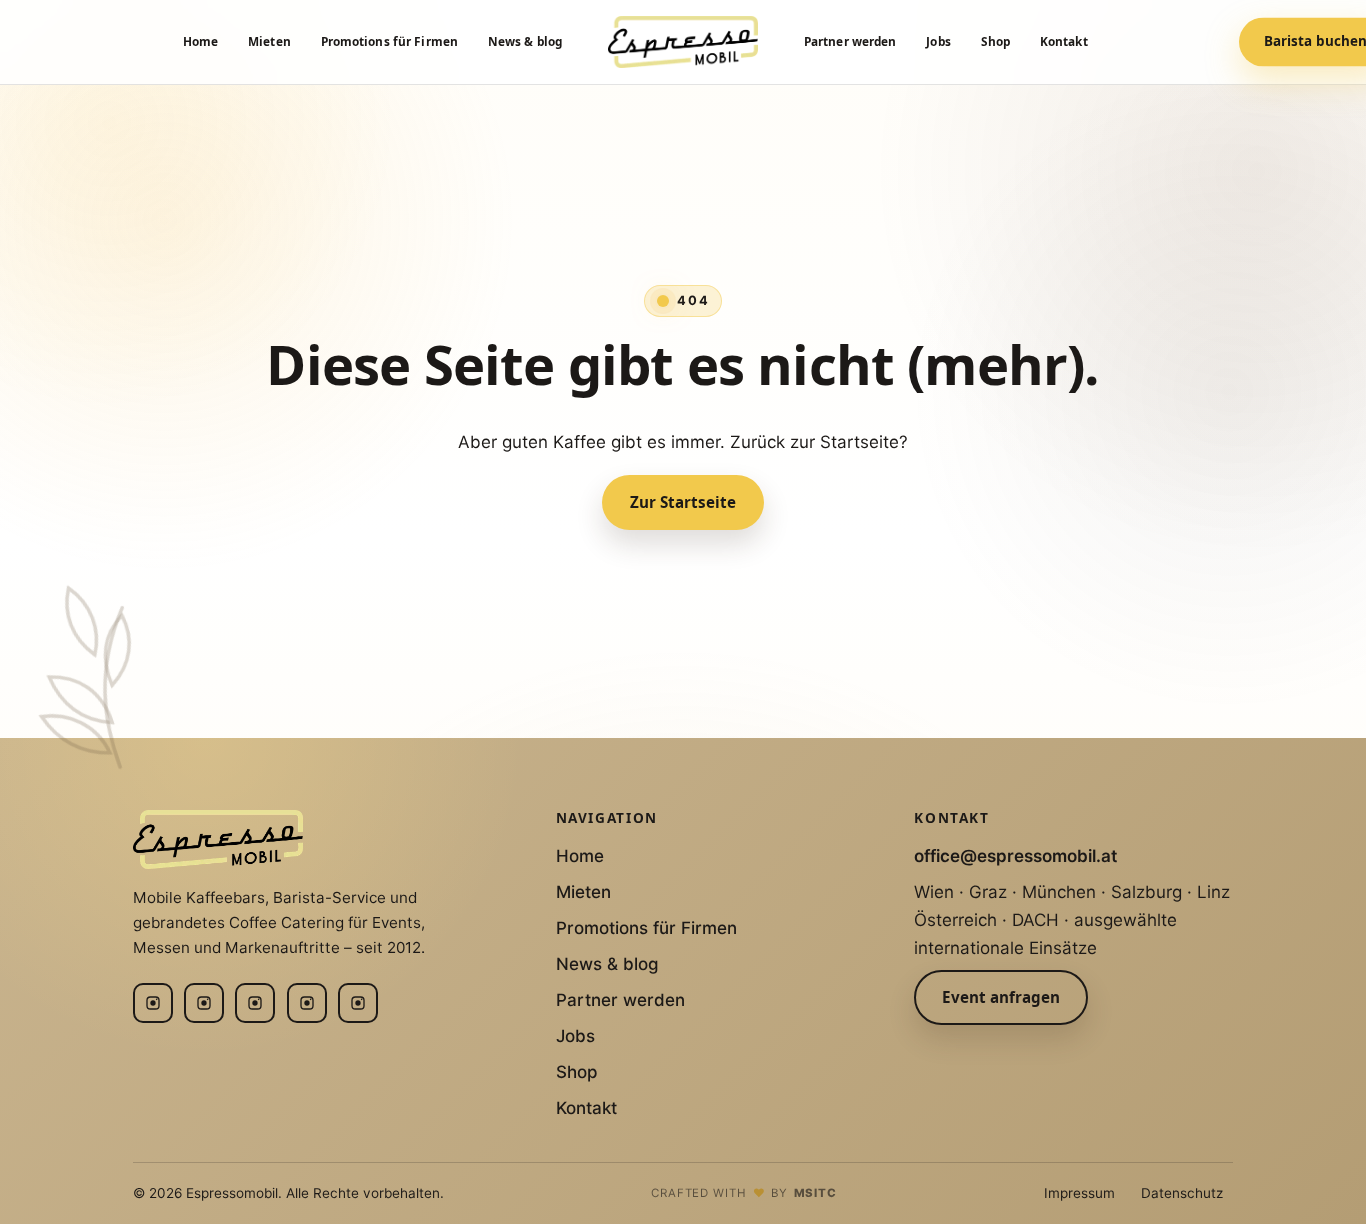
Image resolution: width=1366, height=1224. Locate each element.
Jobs (938, 41)
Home (200, 41)
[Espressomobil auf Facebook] (255, 1003)
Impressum (1079, 1193)
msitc (816, 1193)
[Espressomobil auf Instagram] (153, 1003)
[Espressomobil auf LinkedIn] (204, 1003)
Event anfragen (1001, 997)
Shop (995, 41)
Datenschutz (1182, 1193)
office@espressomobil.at (1015, 856)
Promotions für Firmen (390, 41)
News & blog (525, 41)
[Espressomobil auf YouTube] (307, 1003)
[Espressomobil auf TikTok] (358, 1003)
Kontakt (1064, 41)
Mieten (269, 41)
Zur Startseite (683, 502)
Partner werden (850, 41)
